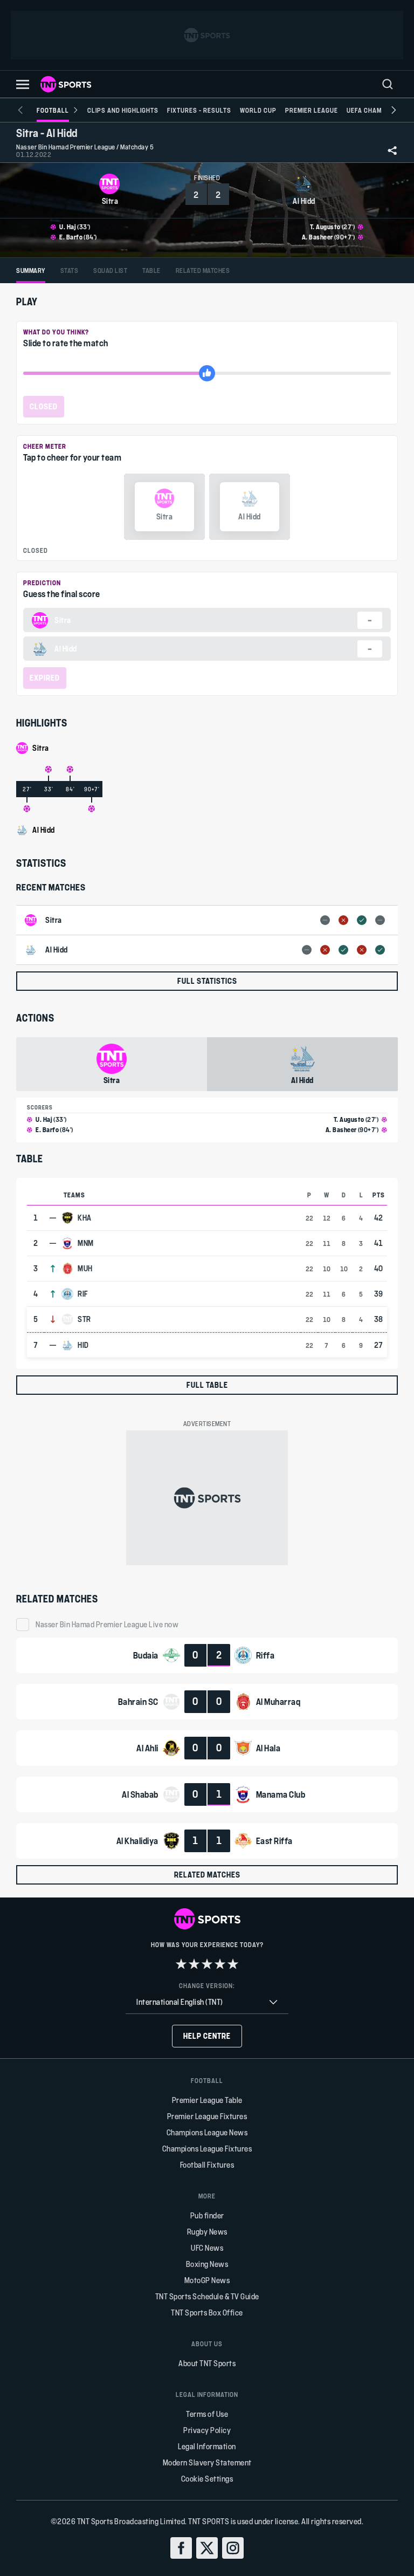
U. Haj (68, 227)
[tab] (31, 270)
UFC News (207, 2248)
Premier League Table (207, 2100)
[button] (23, 84)
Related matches (207, 1875)
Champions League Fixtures (207, 2149)
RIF (83, 1294)
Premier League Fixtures (207, 2116)
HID (83, 1345)
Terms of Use (207, 2414)
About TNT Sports (207, 2363)
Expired (45, 678)
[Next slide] (394, 110)
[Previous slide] (20, 110)
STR (84, 1319)
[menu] (388, 84)
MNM (86, 1243)
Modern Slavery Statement (207, 2462)
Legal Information (207, 2446)
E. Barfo (71, 237)
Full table (207, 1385)
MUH (85, 1269)
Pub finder (207, 2215)
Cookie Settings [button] (207, 2479)
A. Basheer (318, 237)
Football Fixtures (207, 2165)
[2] (194, 1964)
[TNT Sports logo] (66, 84)
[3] (207, 1964)
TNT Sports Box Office (207, 2313)
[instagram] (233, 2548)
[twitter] (207, 2548)
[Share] (392, 150)
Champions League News (207, 2132)
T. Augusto (325, 227)
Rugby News (207, 2232)
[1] (181, 1964)
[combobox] (207, 2002)
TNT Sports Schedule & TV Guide (207, 2296)
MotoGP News (207, 2280)
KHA (85, 1218)
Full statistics (207, 981)
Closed (44, 406)
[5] (233, 1964)
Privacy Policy (207, 2430)
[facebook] (181, 2548)
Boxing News (207, 2264)
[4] (220, 1964)
